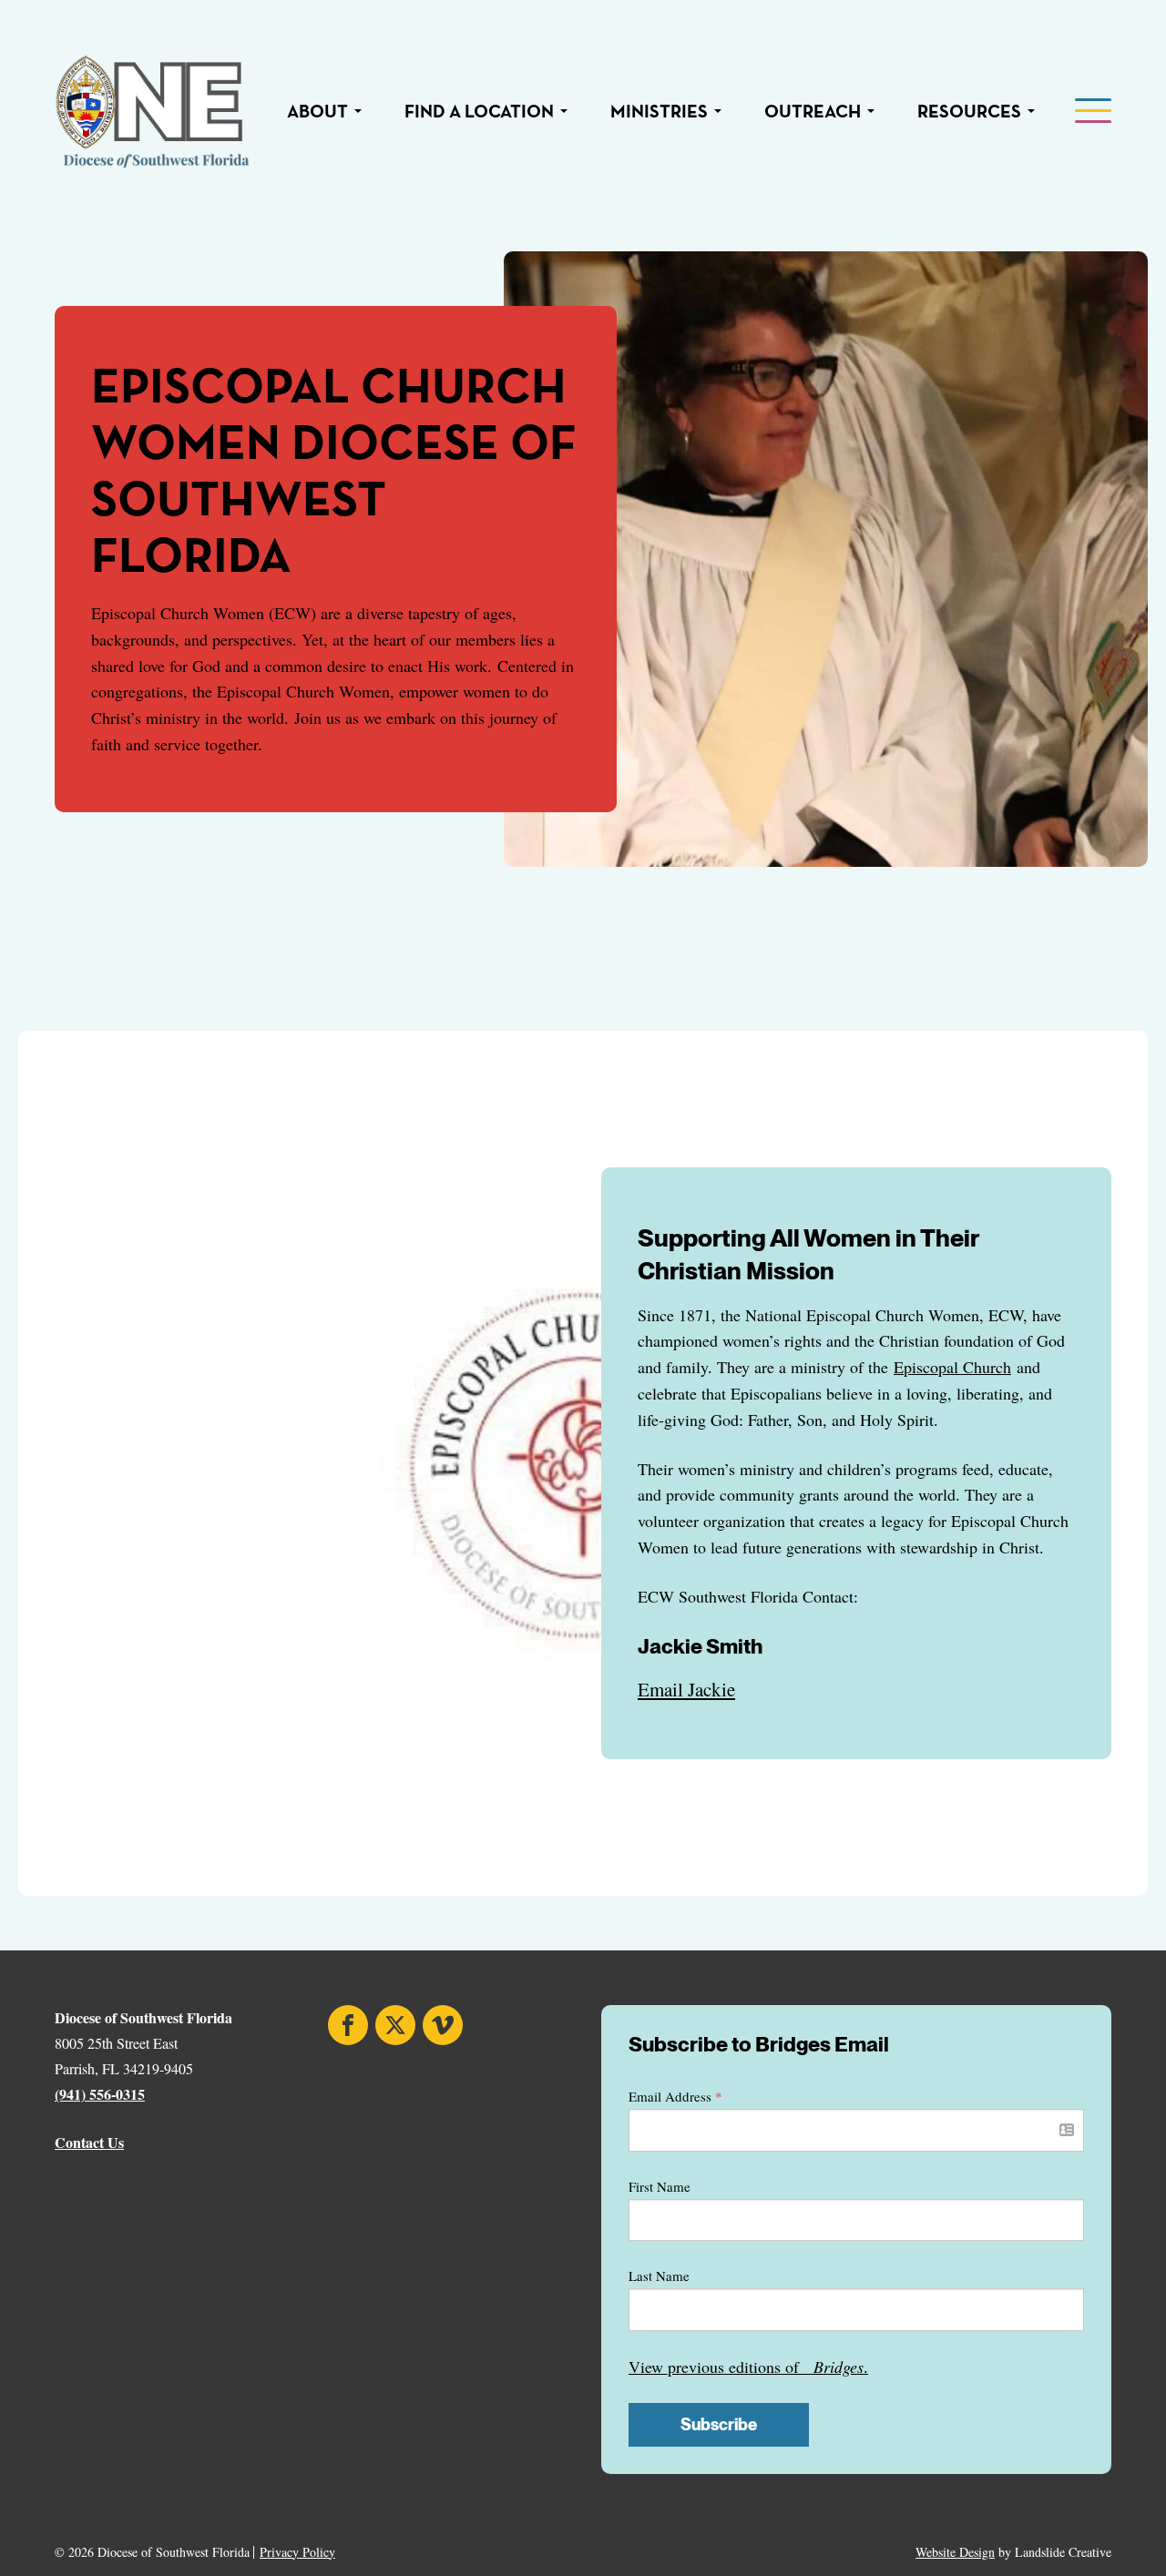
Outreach (813, 112)
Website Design (955, 2552)
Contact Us (89, 2142)
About (317, 112)
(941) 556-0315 (100, 2094)
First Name (660, 2186)
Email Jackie (686, 1689)
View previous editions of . (748, 2367)
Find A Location (479, 112)
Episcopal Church (952, 1367)
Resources (969, 112)
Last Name (659, 2276)
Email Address (675, 2096)
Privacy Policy (297, 2552)
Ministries (659, 112)
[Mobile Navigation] (1091, 112)
